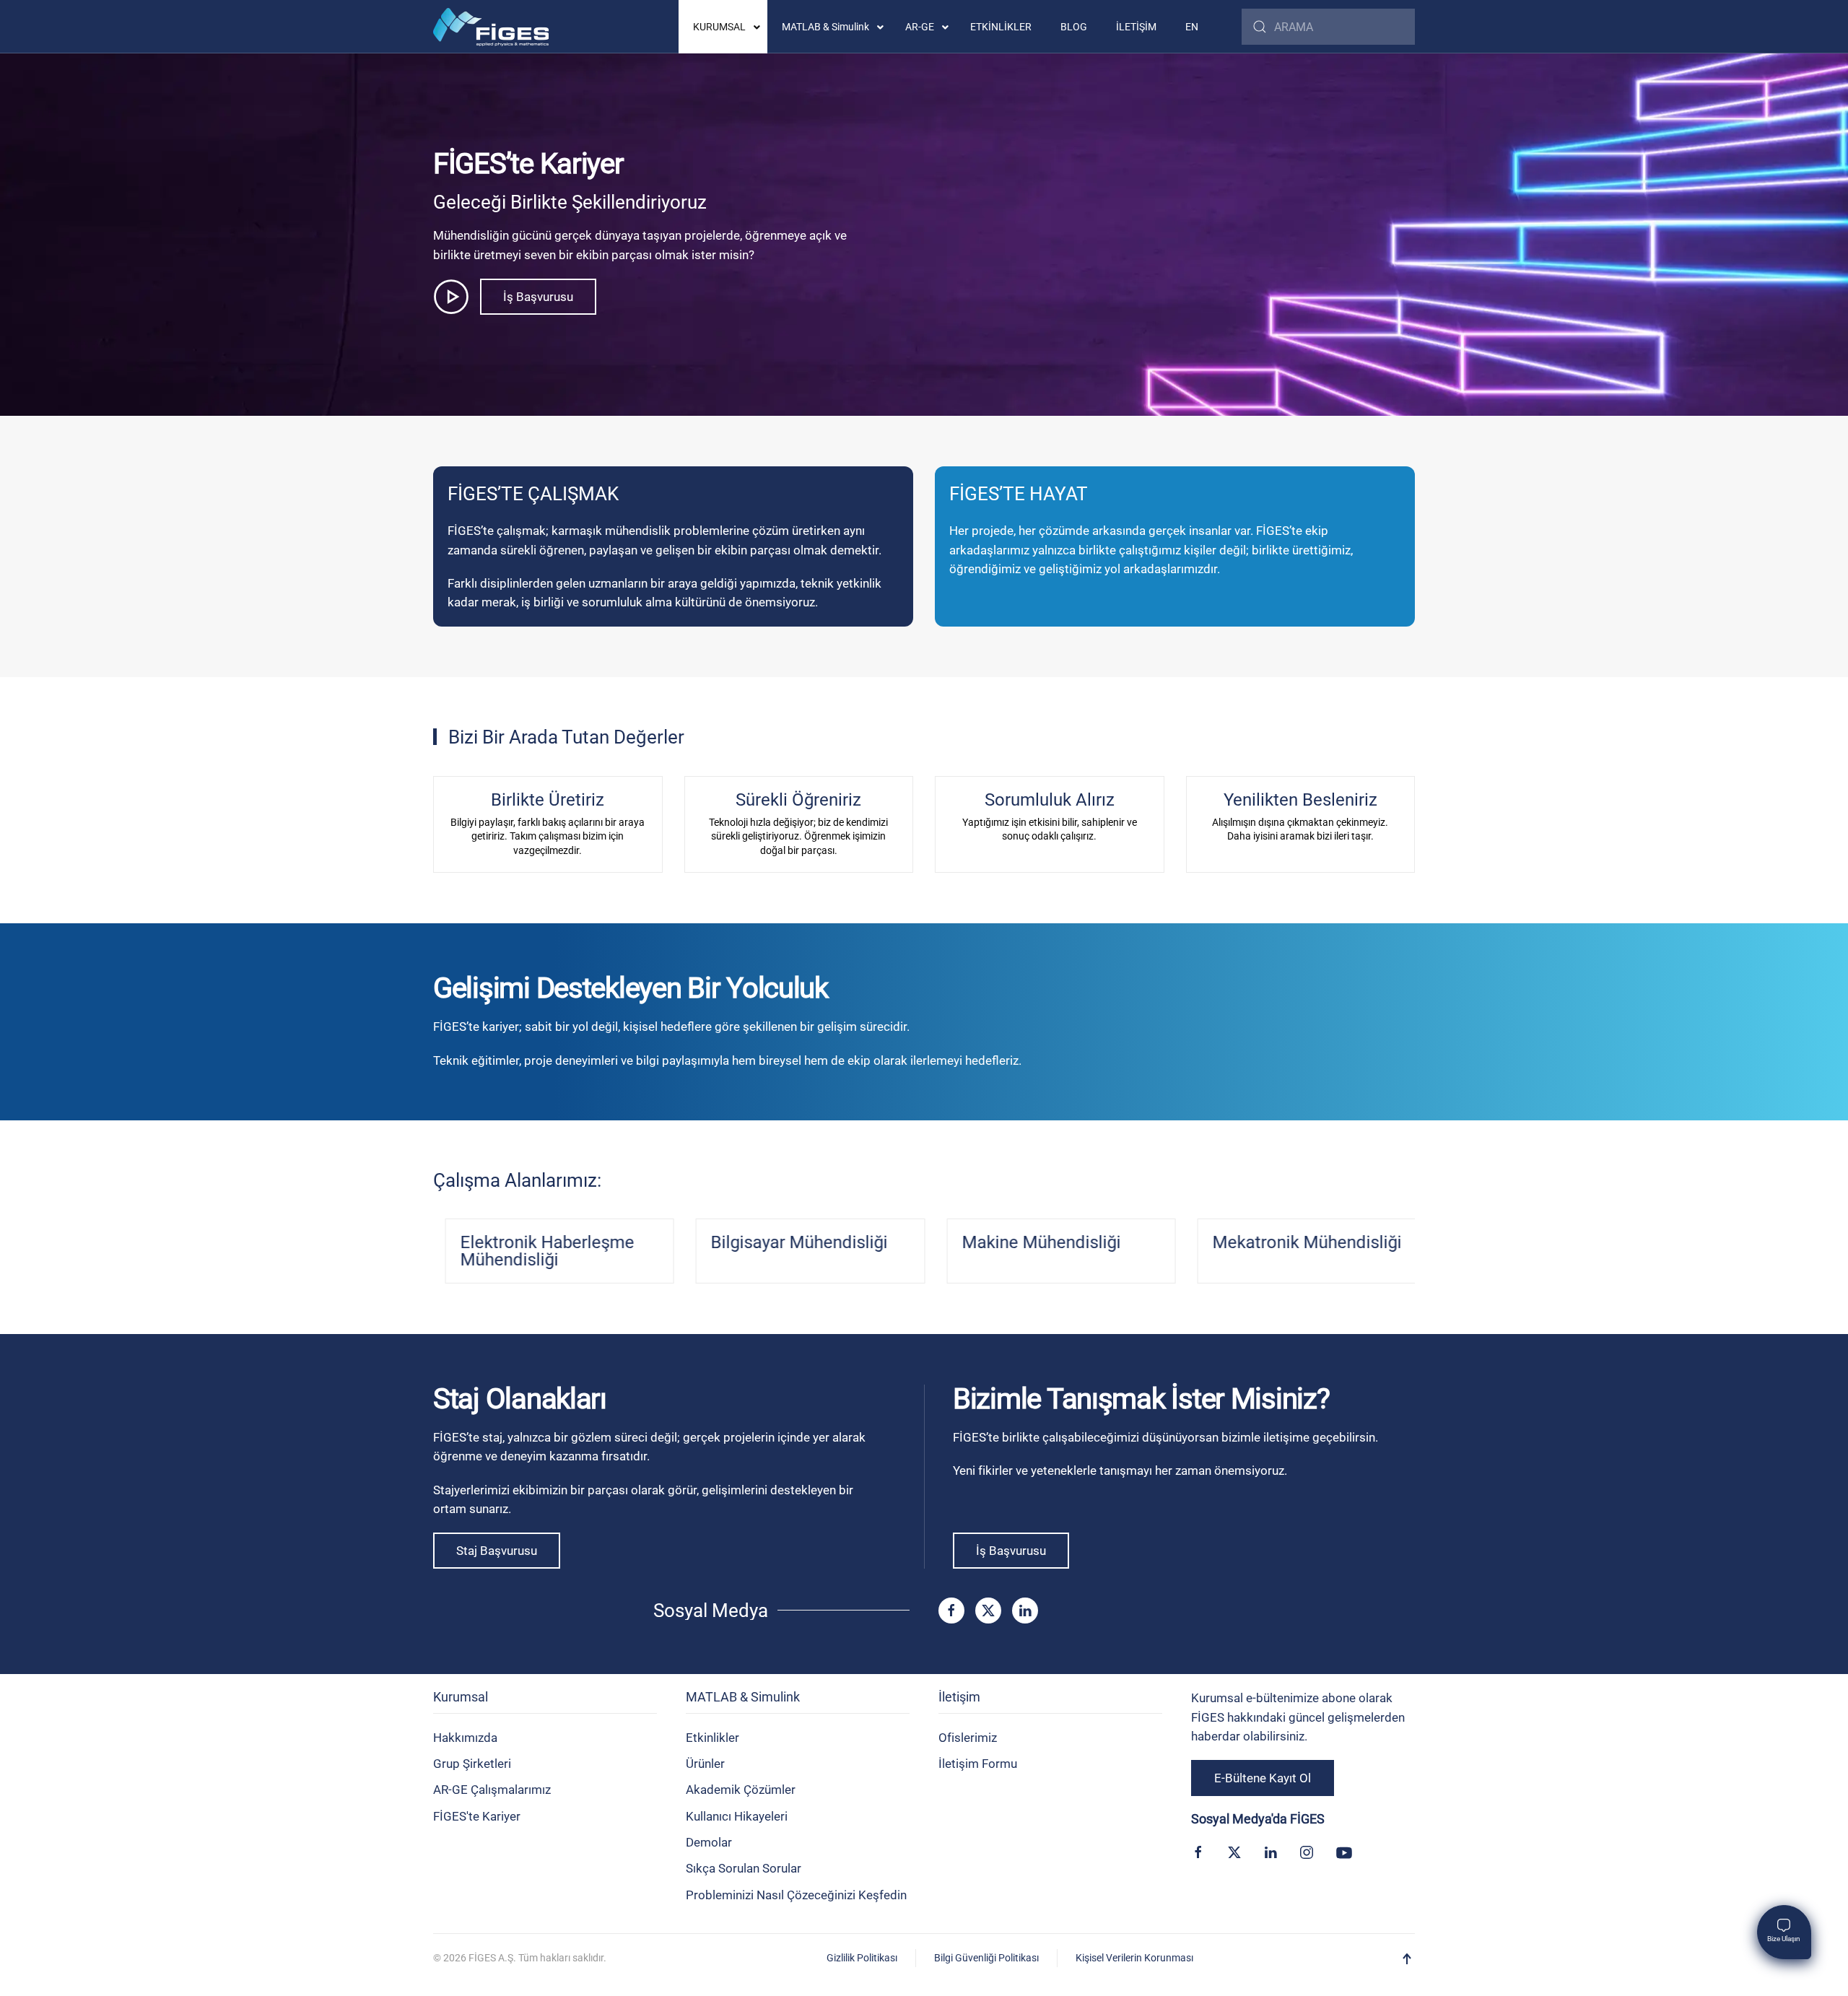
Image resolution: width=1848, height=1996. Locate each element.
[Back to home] (491, 27)
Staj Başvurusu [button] (497, 1551)
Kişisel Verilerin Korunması (1134, 1958)
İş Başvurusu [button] (538, 297)
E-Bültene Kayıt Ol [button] (1263, 1778)
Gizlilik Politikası (862, 1958)
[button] (1407, 1959)
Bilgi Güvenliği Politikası (986, 1958)
